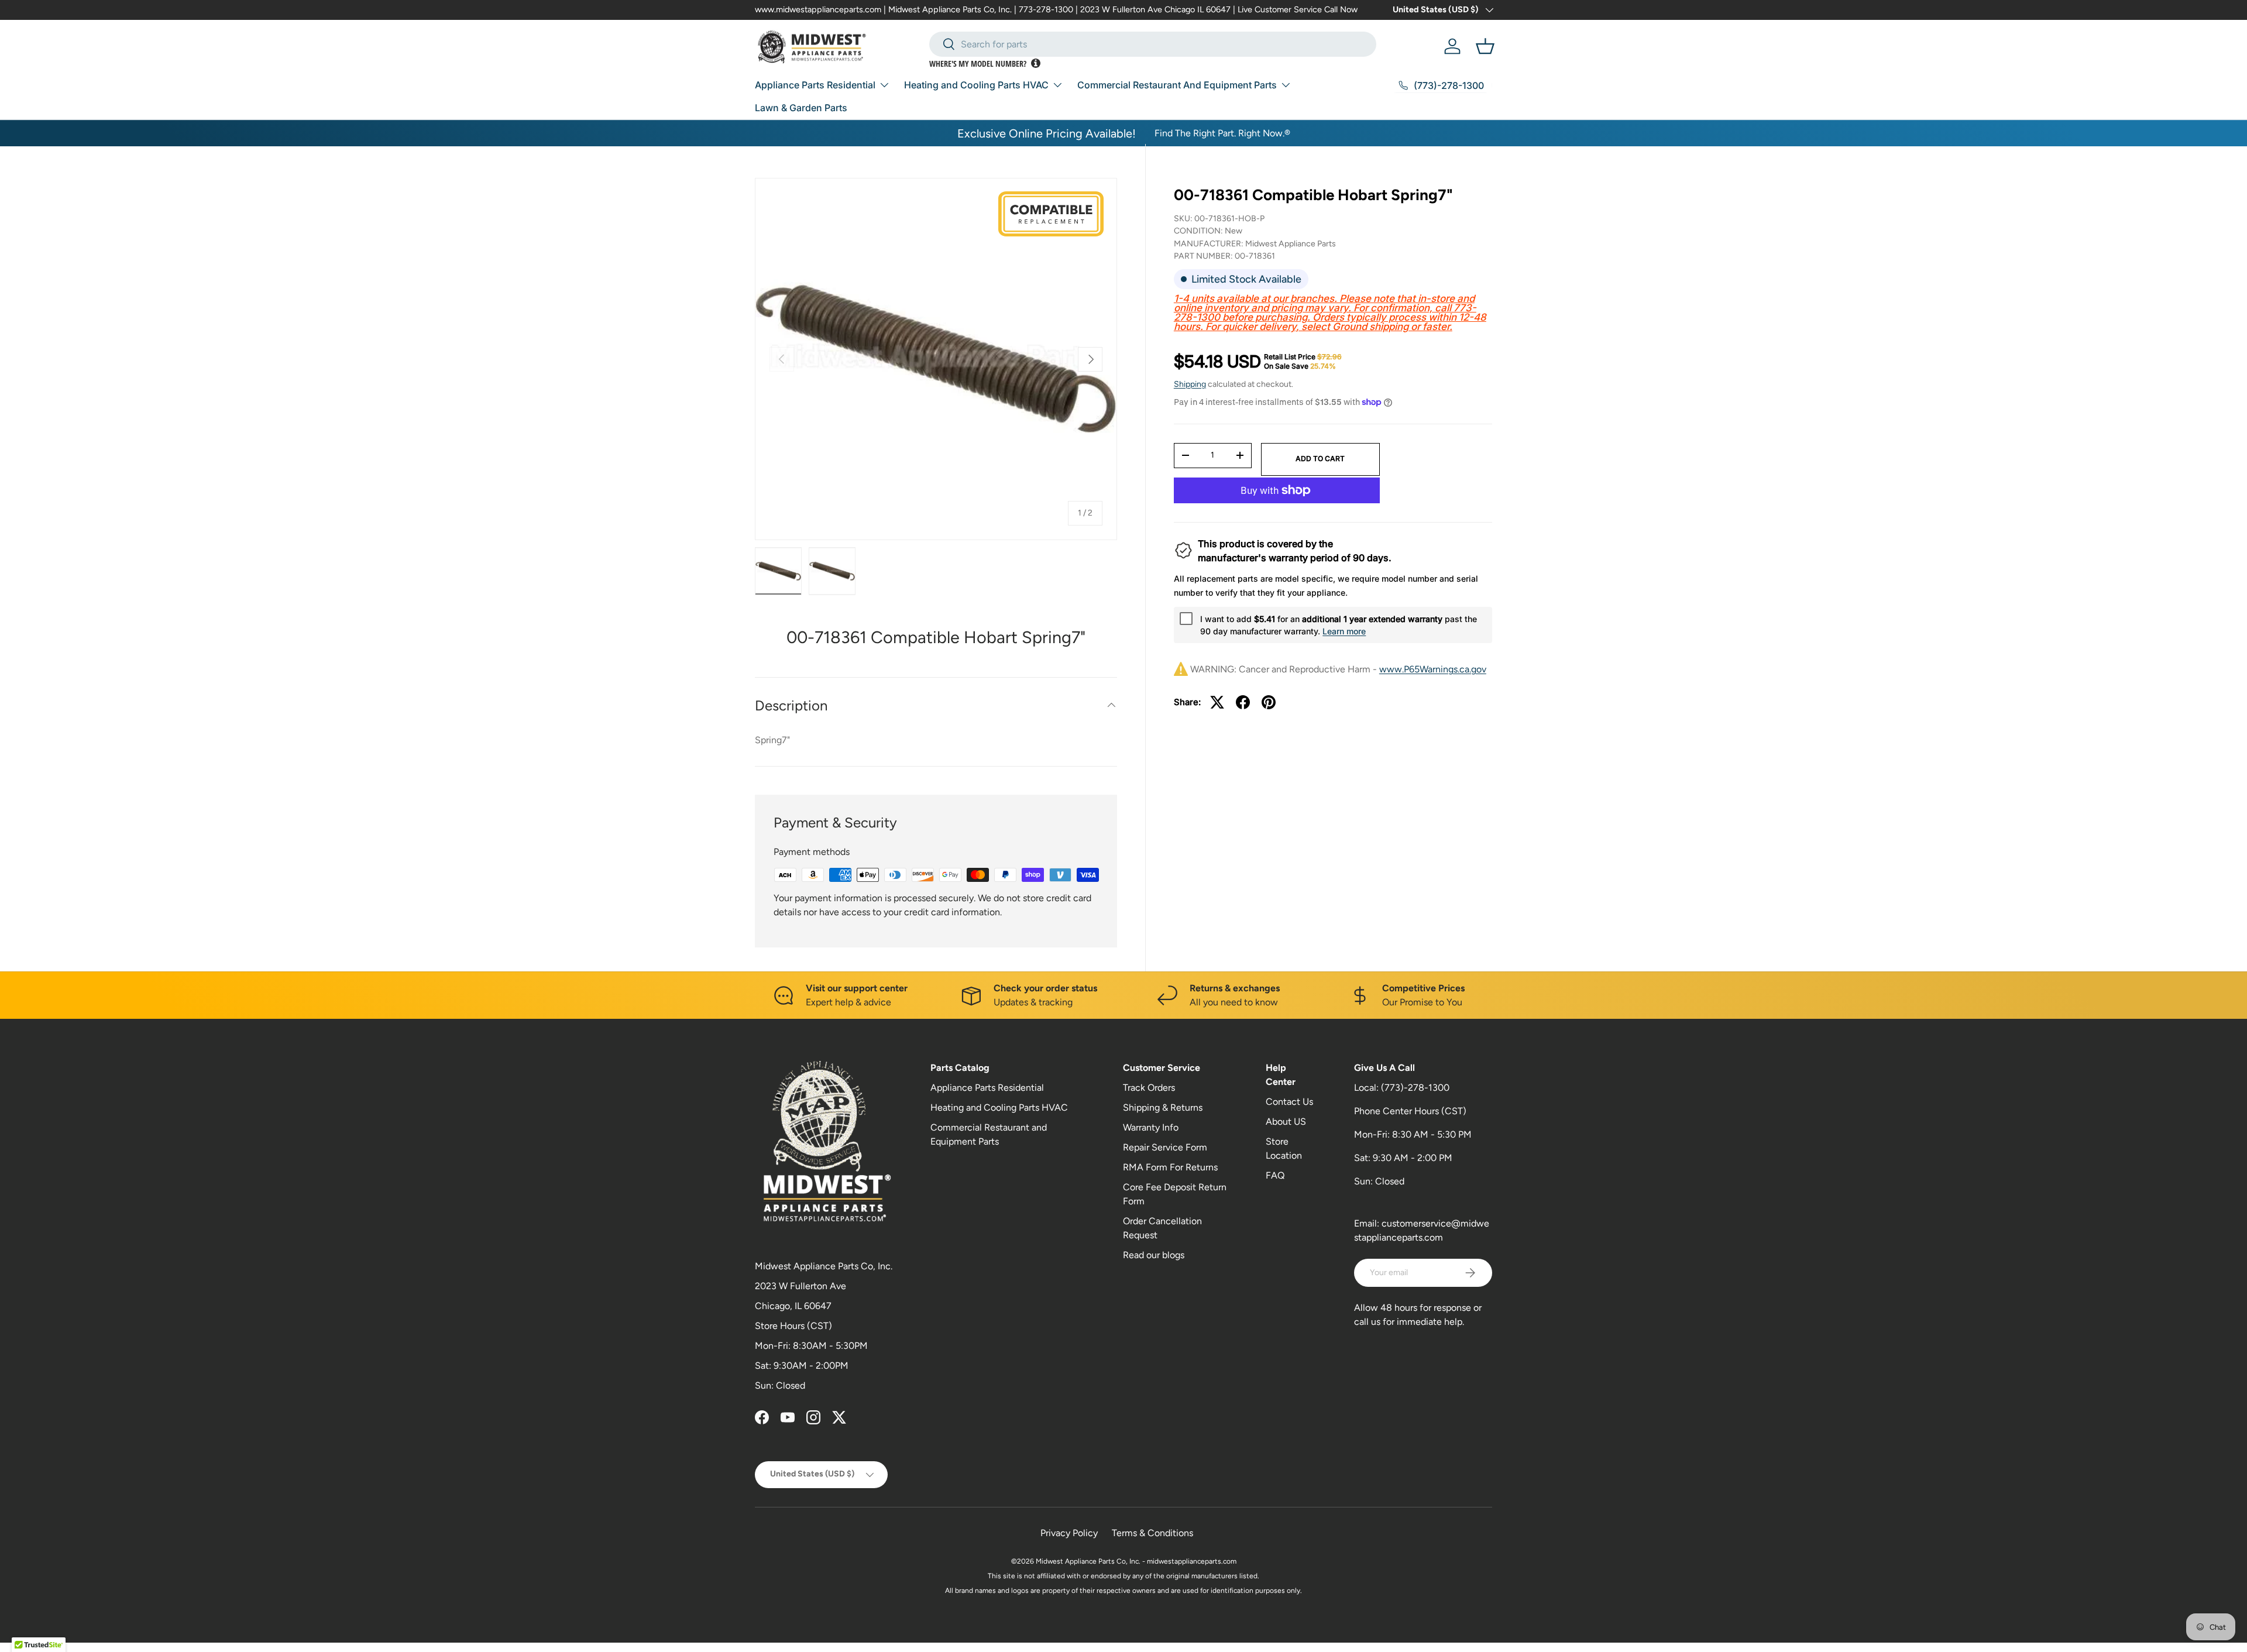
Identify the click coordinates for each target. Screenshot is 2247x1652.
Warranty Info (1151, 1127)
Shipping (1190, 384)
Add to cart (1320, 458)
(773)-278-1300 (1415, 1088)
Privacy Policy (1069, 1533)
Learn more (1344, 631)
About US (1286, 1122)
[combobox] (1153, 44)
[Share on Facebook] (1243, 702)
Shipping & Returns (1163, 1107)
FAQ (1275, 1175)
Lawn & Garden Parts (801, 108)
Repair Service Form (1165, 1147)
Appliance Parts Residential (815, 85)
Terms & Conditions (1152, 1533)
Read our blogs (1154, 1255)
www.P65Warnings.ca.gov (1433, 669)
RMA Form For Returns (1170, 1167)
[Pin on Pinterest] (1269, 702)
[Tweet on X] (1217, 702)
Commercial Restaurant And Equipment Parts (1177, 85)
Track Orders (1149, 1088)
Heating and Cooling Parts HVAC (976, 85)
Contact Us (1289, 1102)
